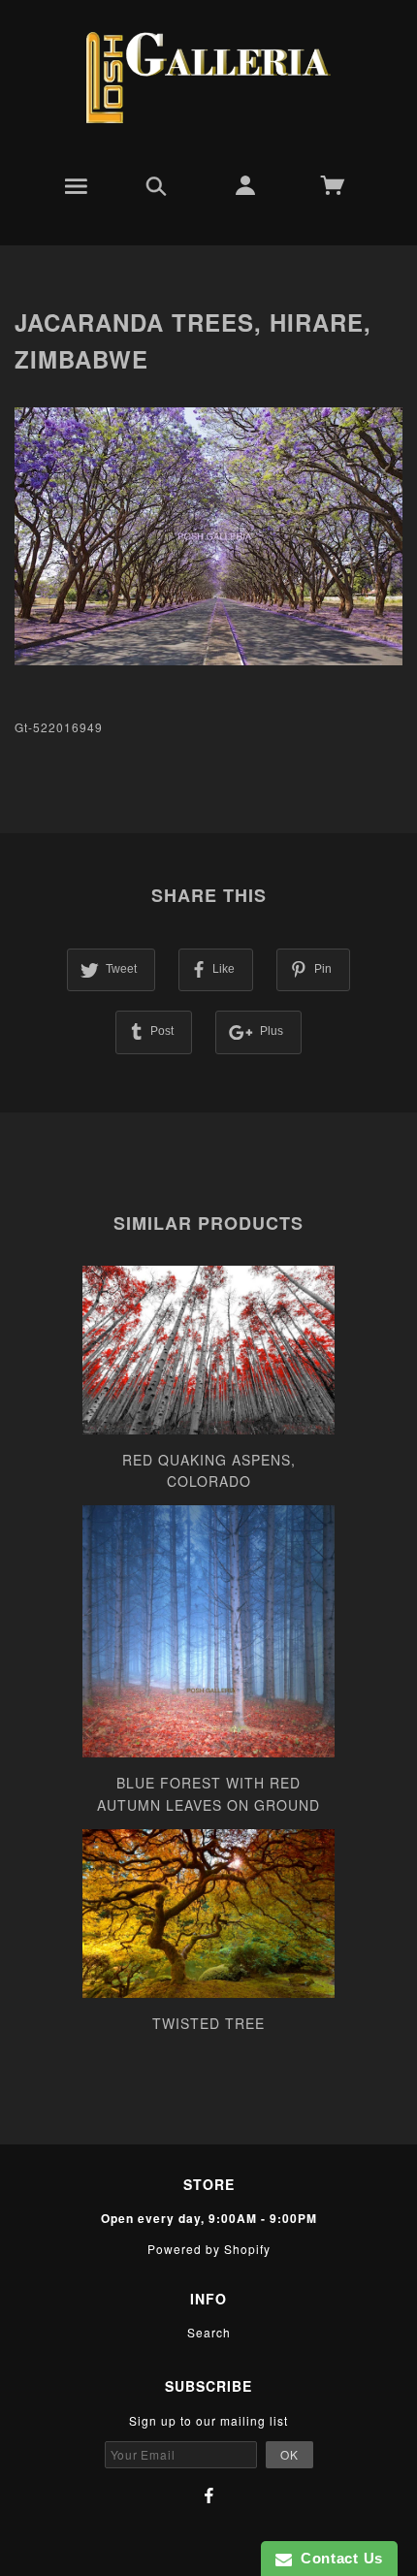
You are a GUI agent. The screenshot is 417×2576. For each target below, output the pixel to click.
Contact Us (337, 2558)
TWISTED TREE (208, 2023)
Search (209, 2332)
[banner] (208, 78)
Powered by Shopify (209, 2249)
